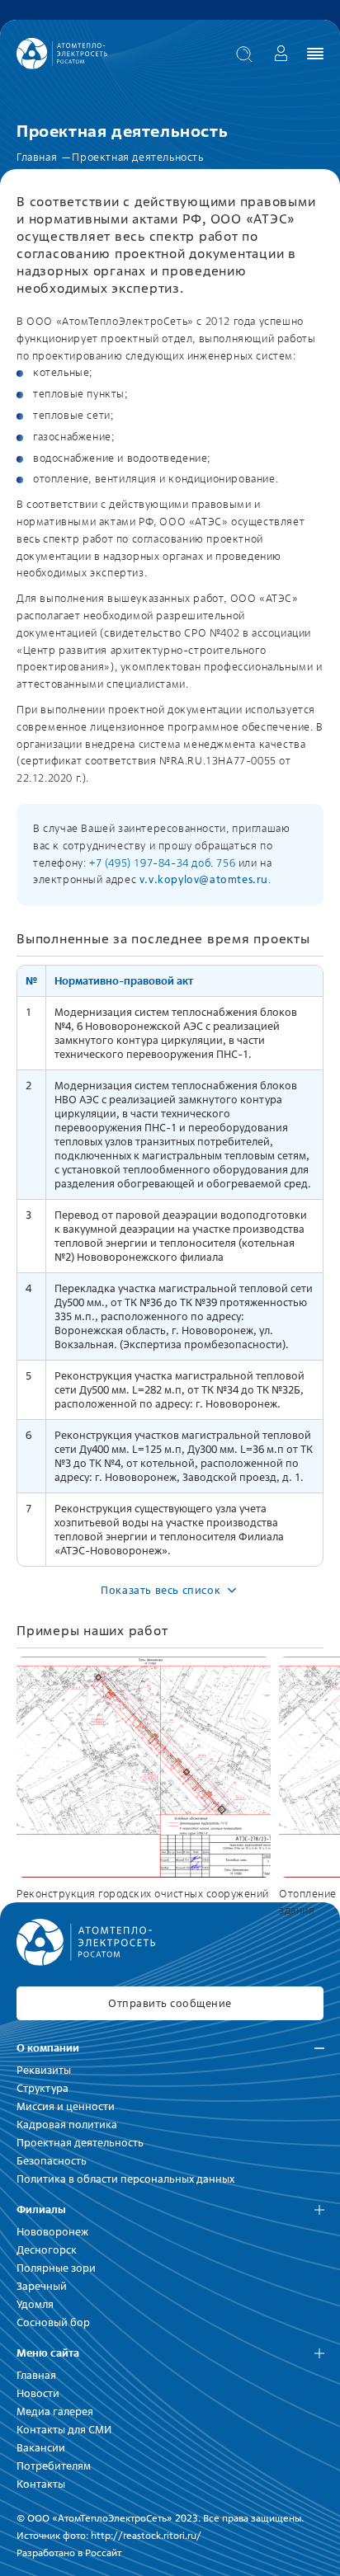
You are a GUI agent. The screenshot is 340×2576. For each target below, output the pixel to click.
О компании (48, 2048)
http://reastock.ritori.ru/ (146, 2536)
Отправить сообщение (170, 2003)
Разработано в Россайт (69, 2553)
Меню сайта (48, 2353)
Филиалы (41, 2209)
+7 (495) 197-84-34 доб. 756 (162, 863)
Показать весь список (161, 1590)
